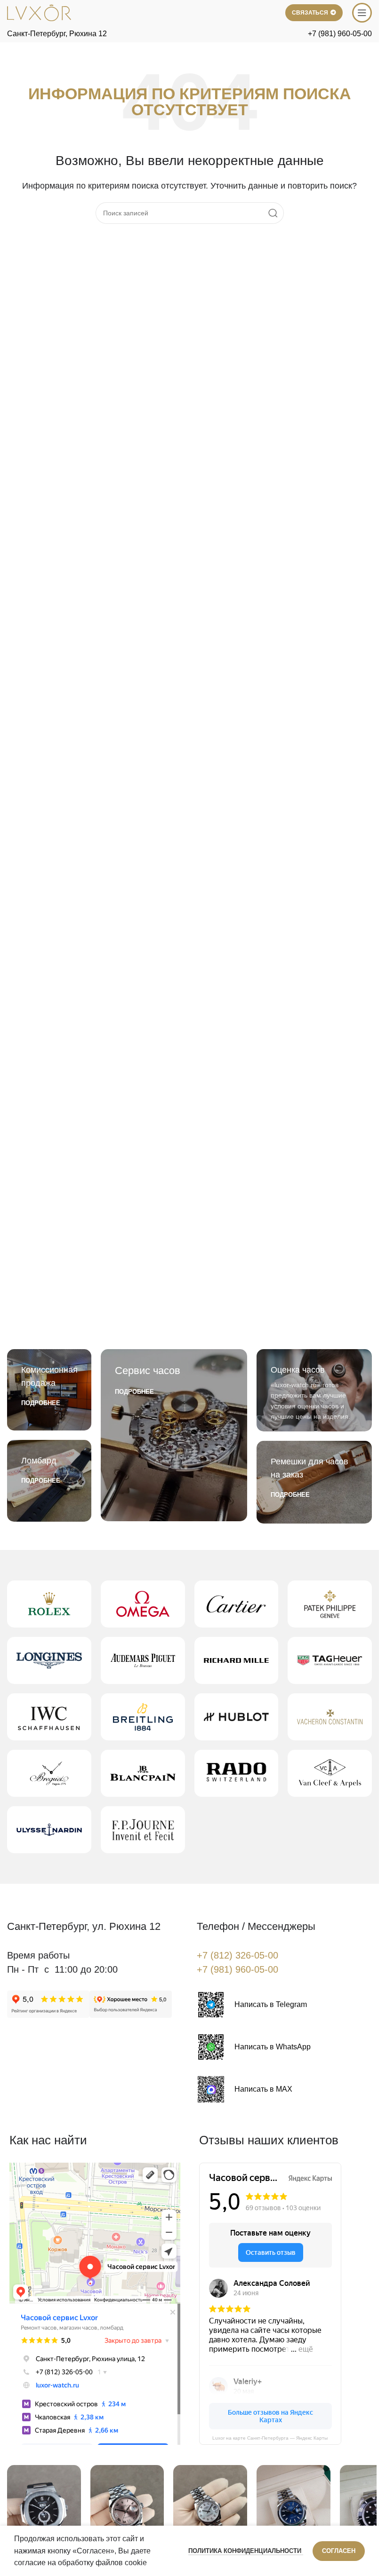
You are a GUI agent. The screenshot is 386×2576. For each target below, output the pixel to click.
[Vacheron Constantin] (330, 1717)
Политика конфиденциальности (246, 2551)
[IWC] (49, 1717)
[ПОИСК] (273, 213)
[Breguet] (49, 1773)
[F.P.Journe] (143, 1830)
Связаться (310, 13)
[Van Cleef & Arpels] (330, 1773)
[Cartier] (237, 1604)
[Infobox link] (252, 2005)
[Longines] (49, 1660)
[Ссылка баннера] (49, 1390)
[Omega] (143, 1604)
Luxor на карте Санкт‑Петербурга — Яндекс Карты (270, 2438)
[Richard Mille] (237, 1660)
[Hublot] (237, 1717)
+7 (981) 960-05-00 (340, 34)
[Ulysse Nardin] (49, 1830)
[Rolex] (49, 1604)
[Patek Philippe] (330, 1604)
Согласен (339, 2551)
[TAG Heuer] (330, 1660)
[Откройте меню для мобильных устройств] (362, 13)
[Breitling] (143, 1717)
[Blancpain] (143, 1773)
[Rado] (237, 1773)
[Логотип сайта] (39, 12)
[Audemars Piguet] (143, 1660)
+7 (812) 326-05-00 (237, 1955)
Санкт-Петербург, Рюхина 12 (57, 34)
